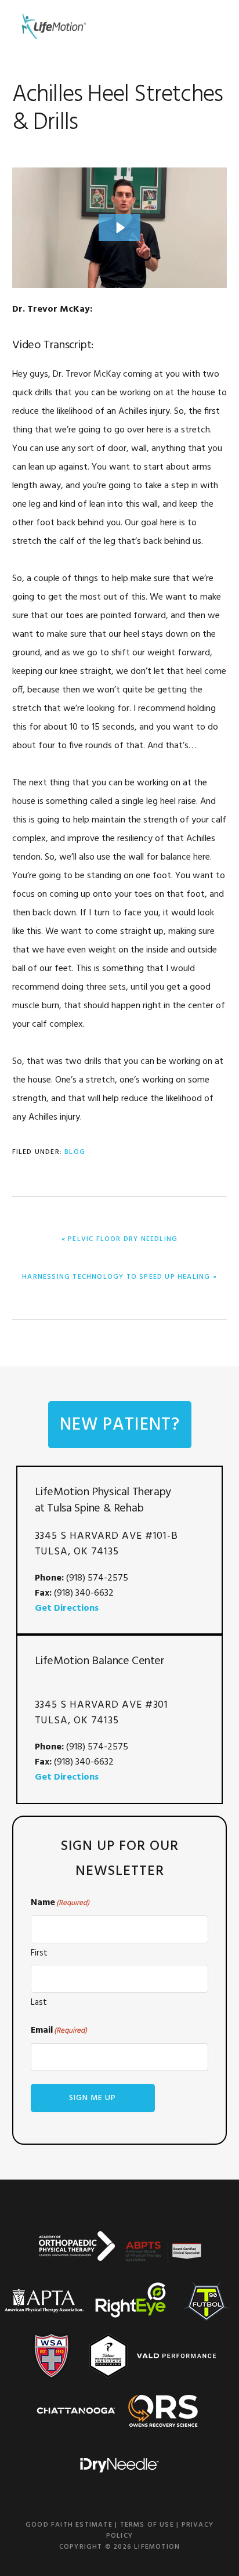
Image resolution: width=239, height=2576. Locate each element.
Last (39, 2003)
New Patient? (120, 1425)
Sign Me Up (93, 2098)
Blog (75, 1152)
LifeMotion (53, 26)
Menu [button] (213, 26)
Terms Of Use (147, 2525)
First (39, 1953)
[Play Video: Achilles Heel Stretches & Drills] (119, 228)
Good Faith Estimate (69, 2525)
